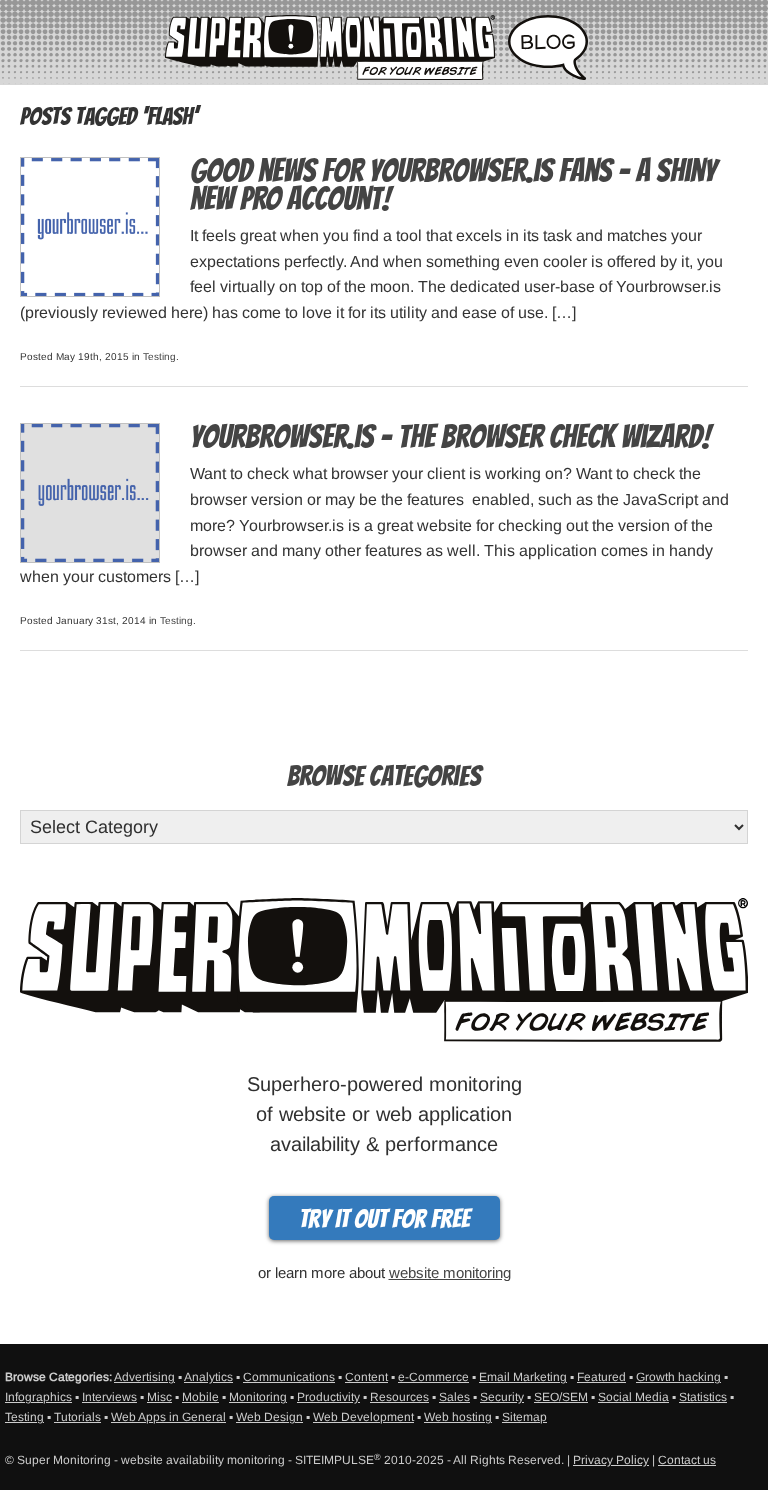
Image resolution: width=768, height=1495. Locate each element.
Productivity (328, 1397)
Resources (399, 1397)
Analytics (208, 1377)
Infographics (38, 1397)
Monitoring (258, 1397)
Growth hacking (678, 1377)
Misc (159, 1397)
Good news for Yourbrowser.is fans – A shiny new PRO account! (453, 185)
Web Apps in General (168, 1417)
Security (502, 1397)
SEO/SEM (561, 1397)
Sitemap (524, 1417)
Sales (454, 1397)
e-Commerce (433, 1377)
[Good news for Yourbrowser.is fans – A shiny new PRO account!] (90, 225)
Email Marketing (523, 1377)
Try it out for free (384, 1219)
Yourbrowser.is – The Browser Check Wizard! (450, 437)
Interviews (109, 1397)
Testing (159, 356)
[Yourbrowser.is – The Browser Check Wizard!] (90, 491)
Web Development (363, 1417)
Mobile (200, 1397)
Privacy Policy (611, 1460)
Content (366, 1377)
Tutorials (77, 1417)
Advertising (144, 1377)
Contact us (687, 1460)
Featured (601, 1377)
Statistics (703, 1397)
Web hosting (458, 1417)
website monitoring (450, 1272)
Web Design (269, 1417)
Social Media (633, 1397)
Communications (289, 1377)
